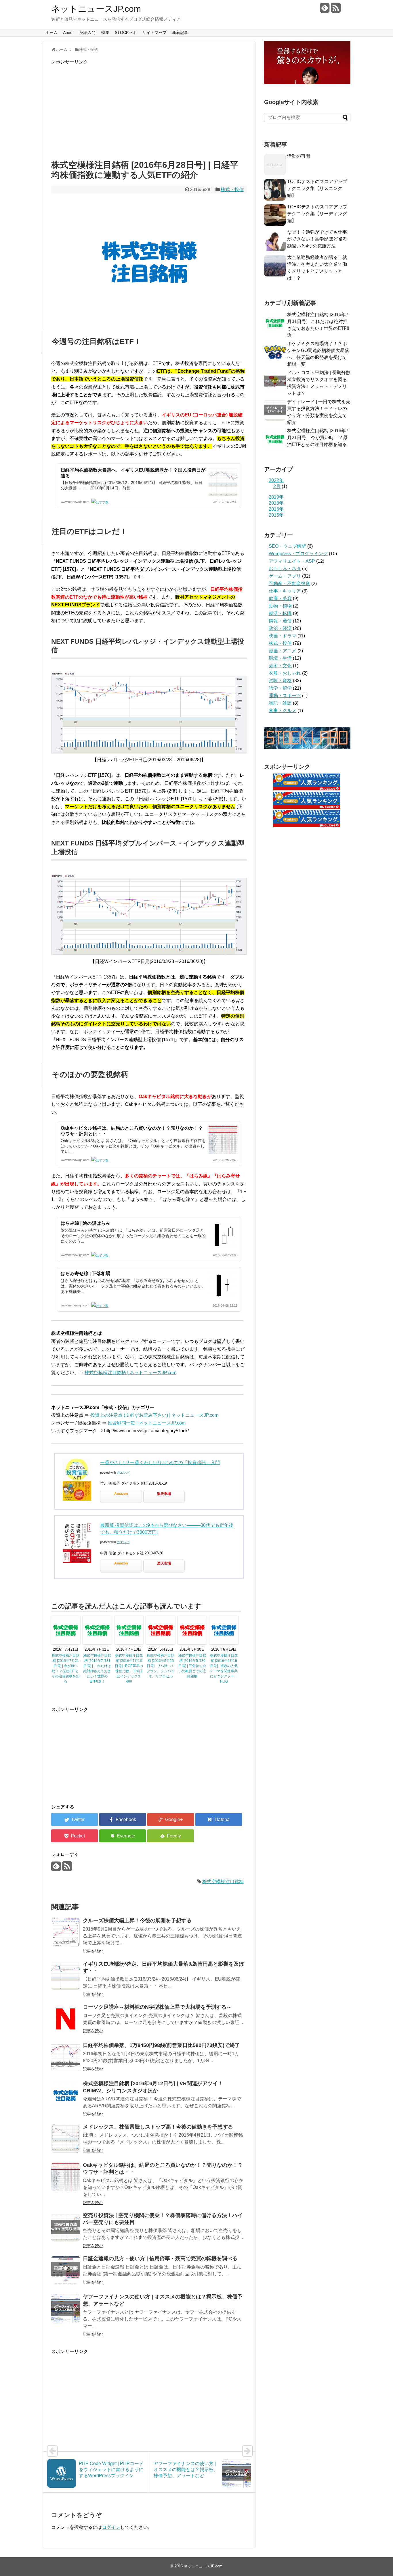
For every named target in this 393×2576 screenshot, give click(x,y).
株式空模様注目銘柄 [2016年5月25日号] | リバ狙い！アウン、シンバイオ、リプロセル (161, 1666)
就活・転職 (280, 613)
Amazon (121, 1494)
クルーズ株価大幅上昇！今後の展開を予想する (137, 1921)
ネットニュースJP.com (96, 9)
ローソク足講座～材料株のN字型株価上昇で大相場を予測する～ (157, 2007)
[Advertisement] (149, 111)
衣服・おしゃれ (285, 673)
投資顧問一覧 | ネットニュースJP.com (147, 1423)
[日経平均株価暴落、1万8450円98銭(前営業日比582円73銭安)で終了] (66, 2057)
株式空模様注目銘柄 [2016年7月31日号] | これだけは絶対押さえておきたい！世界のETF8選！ (97, 1668)
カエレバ (123, 1472)
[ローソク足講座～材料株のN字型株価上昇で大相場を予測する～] (66, 2019)
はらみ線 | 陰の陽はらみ (85, 1223)
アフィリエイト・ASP (292, 561)
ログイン (111, 2527)
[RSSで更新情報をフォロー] (336, 10)
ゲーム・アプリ (285, 576)
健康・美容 (280, 598)
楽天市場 (164, 1494)
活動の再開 (299, 156)
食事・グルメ (283, 711)
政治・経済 (280, 628)
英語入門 (87, 32)
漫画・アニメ (283, 651)
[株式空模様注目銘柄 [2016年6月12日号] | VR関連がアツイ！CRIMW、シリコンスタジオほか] (66, 2095)
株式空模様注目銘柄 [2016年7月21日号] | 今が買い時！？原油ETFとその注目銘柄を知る (66, 1668)
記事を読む (93, 1951)
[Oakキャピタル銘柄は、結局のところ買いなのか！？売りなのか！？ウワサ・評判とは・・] (66, 2177)
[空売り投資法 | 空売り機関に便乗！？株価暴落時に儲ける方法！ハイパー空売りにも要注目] (66, 2227)
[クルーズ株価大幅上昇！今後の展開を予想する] (66, 1932)
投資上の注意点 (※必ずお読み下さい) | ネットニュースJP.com (154, 1415)
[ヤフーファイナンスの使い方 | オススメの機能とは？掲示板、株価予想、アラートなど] (66, 2308)
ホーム (51, 32)
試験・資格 (280, 681)
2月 (277, 486)
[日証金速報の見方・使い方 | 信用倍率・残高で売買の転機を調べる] (66, 2270)
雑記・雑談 (280, 703)
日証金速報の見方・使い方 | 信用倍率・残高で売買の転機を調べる (160, 2258)
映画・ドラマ (283, 636)
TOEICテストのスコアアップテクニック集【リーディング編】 (317, 214)
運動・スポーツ (285, 696)
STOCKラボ (126, 32)
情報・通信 (280, 621)
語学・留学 (280, 688)
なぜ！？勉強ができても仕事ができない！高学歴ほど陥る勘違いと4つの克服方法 (317, 239)
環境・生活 (280, 658)
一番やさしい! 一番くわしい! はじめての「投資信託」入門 (160, 1463)
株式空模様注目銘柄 (223, 1882)
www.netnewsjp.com (75, 502)
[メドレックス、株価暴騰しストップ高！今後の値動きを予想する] (66, 2139)
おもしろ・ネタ (285, 569)
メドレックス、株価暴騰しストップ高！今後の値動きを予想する (158, 2127)
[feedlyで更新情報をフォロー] (325, 10)
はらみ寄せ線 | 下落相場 (85, 1273)
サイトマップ (154, 32)
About (68, 32)
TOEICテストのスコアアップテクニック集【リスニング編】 (317, 188)
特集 (105, 32)
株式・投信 (232, 190)
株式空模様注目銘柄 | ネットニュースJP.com (130, 1373)
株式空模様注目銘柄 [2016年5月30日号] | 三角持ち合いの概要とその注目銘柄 (192, 1666)
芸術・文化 (280, 666)
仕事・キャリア (285, 591)
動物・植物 (280, 606)
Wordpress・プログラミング (298, 554)
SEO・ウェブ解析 (287, 546)
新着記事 (180, 32)
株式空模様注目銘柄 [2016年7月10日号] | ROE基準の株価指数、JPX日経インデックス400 (129, 1668)
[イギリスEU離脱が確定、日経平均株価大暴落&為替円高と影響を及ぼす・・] (66, 1976)
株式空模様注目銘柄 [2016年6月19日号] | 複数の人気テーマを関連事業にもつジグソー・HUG (224, 1668)
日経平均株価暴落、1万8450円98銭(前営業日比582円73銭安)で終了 (161, 2045)
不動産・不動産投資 (289, 584)
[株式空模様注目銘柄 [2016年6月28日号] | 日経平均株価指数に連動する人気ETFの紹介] (219, 1819)
